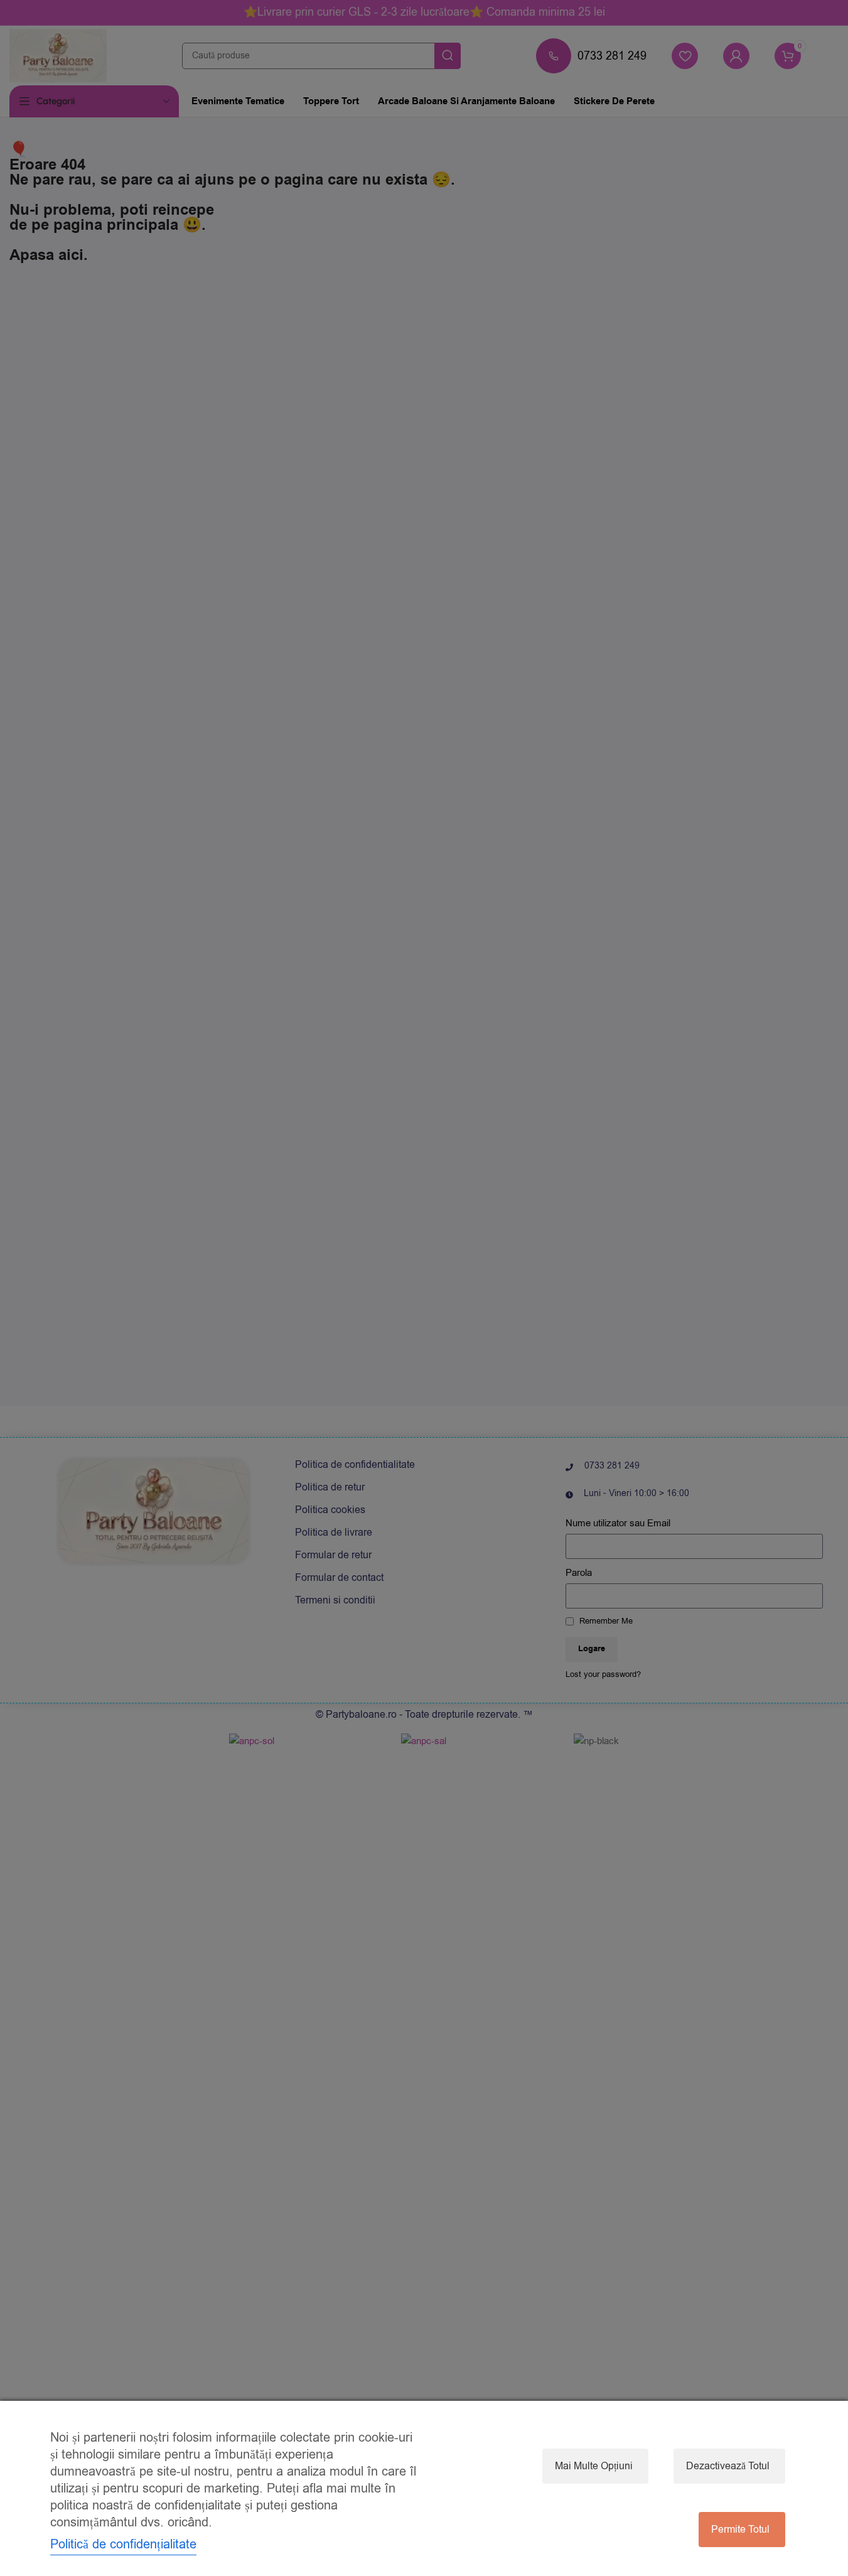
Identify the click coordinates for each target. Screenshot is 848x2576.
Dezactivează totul (728, 2466)
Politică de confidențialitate (123, 2544)
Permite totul (740, 2530)
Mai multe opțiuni (594, 2466)
